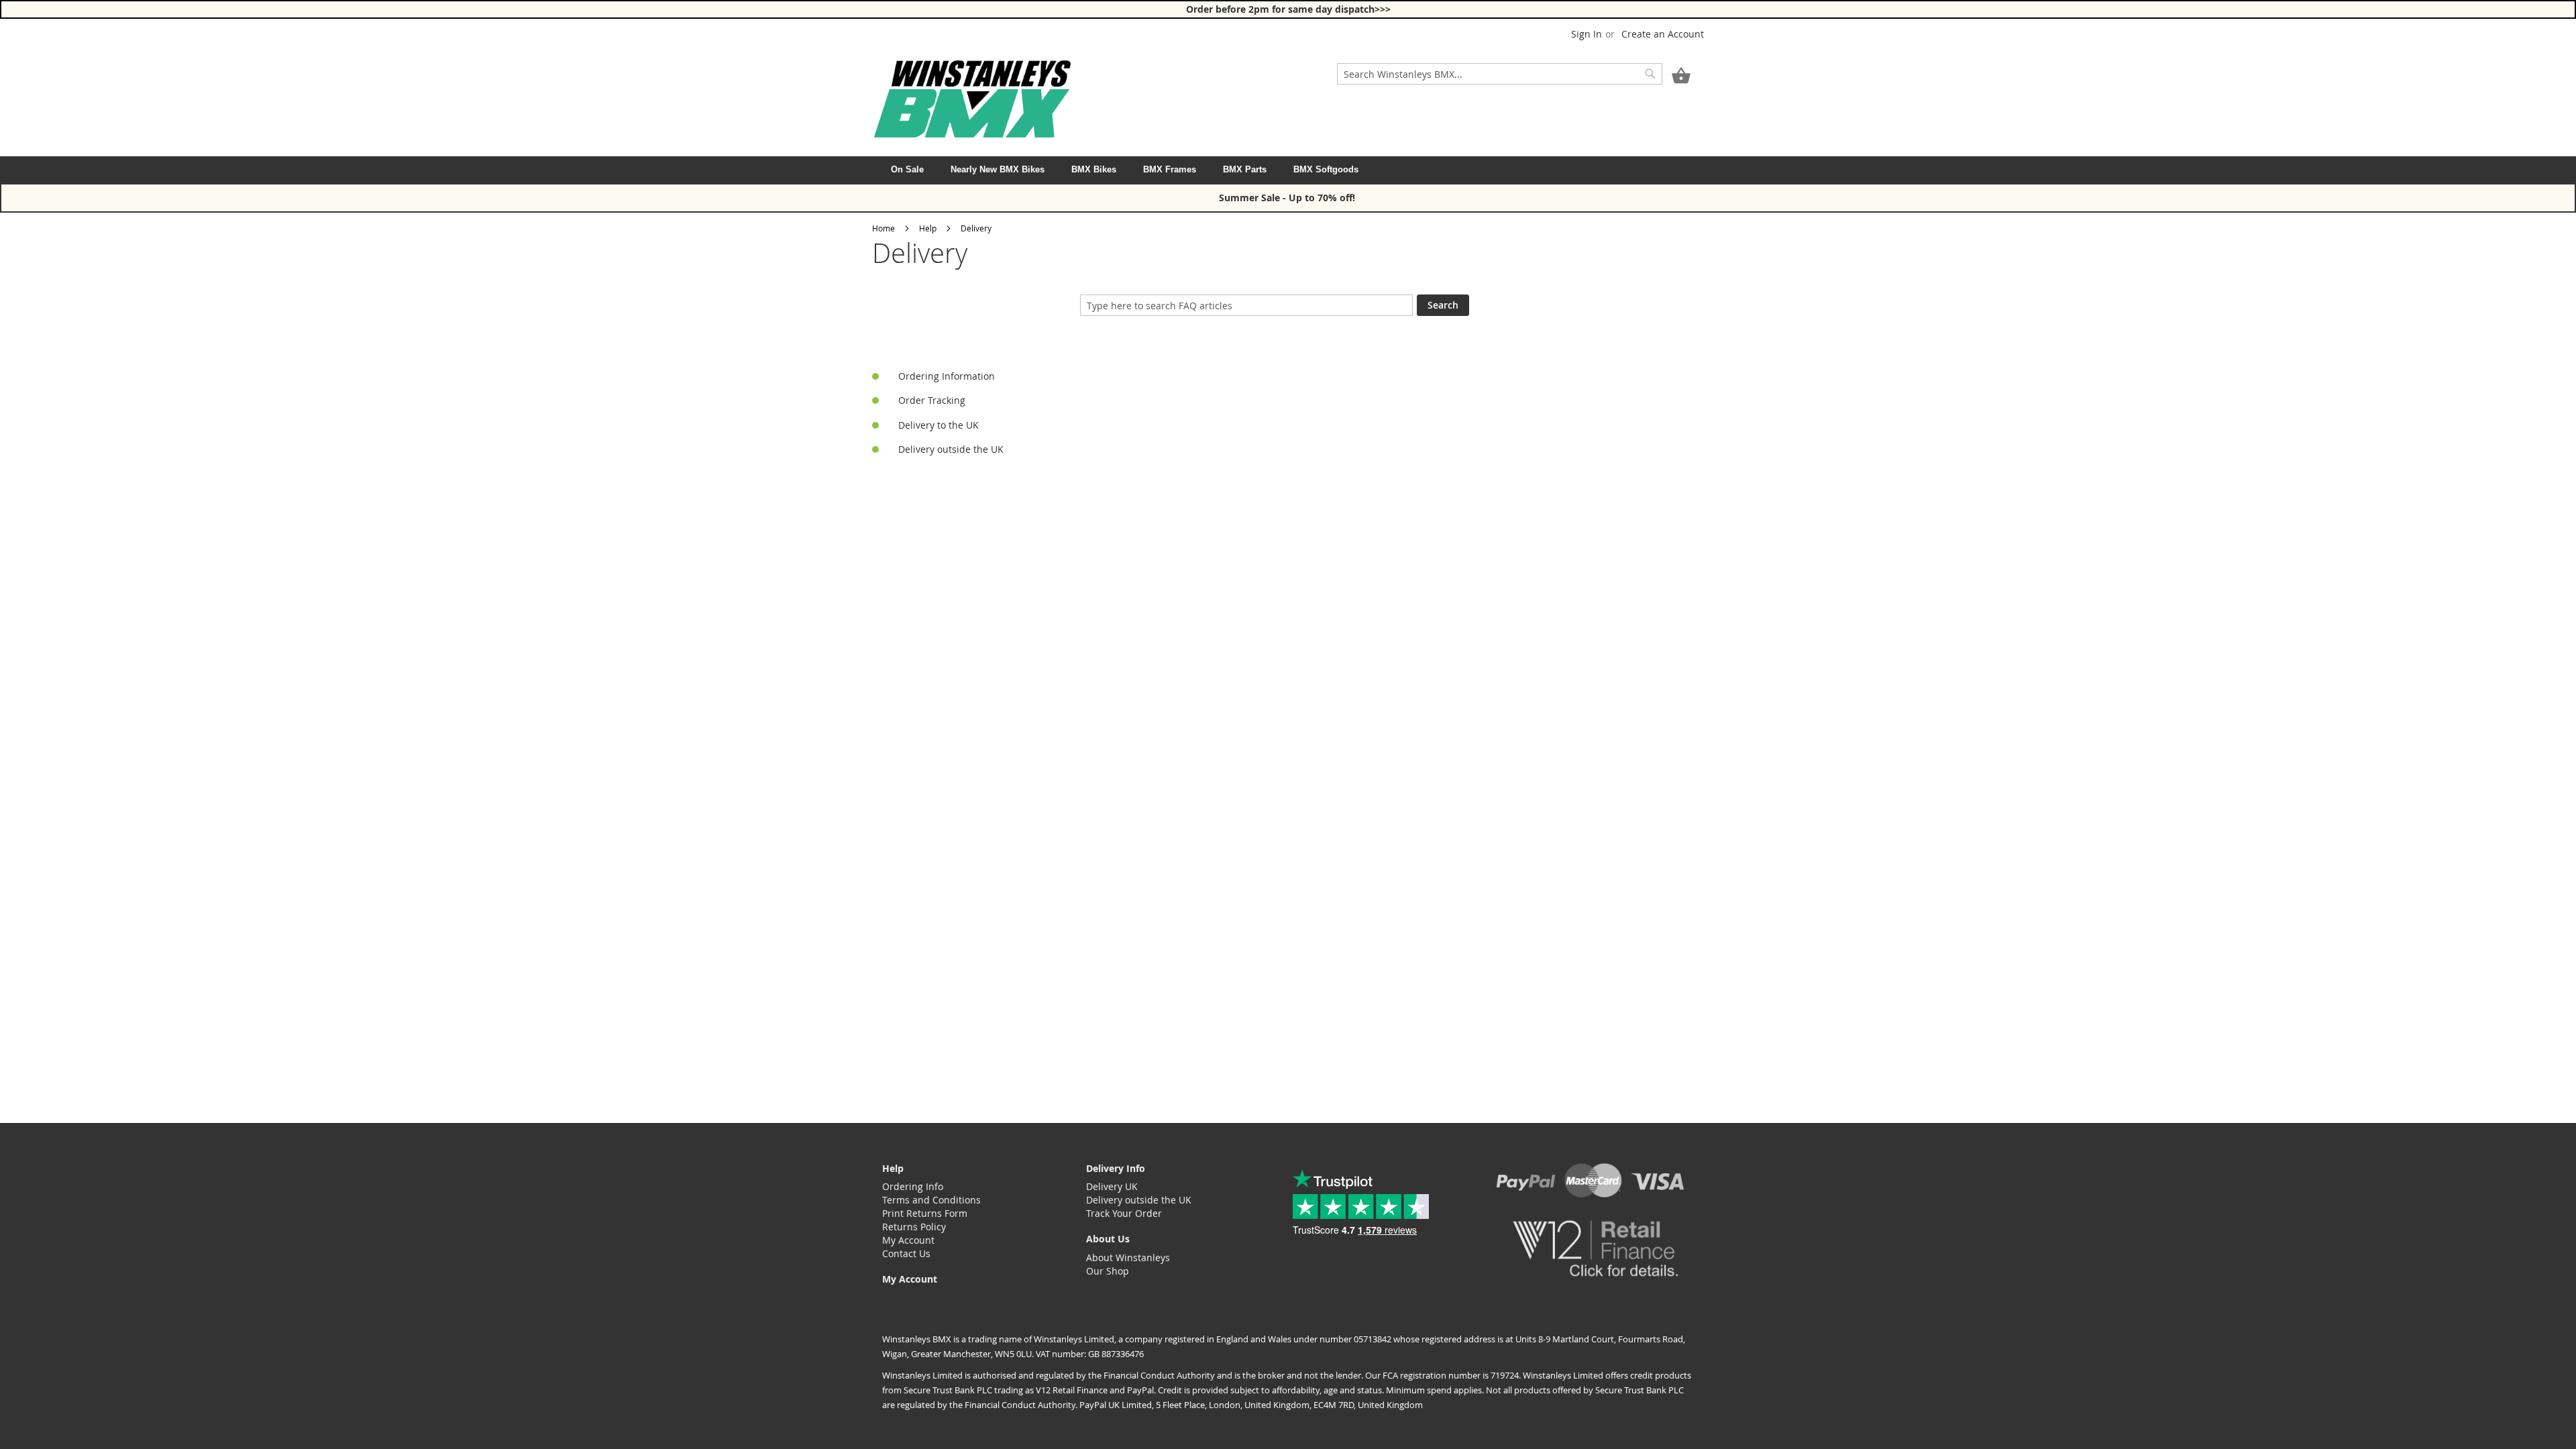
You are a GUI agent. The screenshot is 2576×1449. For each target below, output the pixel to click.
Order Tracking (932, 400)
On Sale (907, 169)
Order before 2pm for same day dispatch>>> (1288, 9)
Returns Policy (914, 1227)
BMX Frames (1170, 169)
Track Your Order (1124, 1213)
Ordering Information (947, 376)
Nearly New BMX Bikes (998, 169)
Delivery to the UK (938, 425)
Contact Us (906, 1253)
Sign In (1587, 34)
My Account (908, 1240)
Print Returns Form (925, 1213)
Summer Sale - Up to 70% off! (1288, 198)
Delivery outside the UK (951, 449)
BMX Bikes (1094, 169)
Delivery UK (1112, 1186)
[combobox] (1500, 74)
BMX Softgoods (1326, 169)
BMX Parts (1245, 169)
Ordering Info (913, 1186)
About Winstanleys (1128, 1257)
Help (928, 228)
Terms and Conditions (931, 1200)
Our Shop (1108, 1271)
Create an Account (1663, 34)
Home (883, 228)
